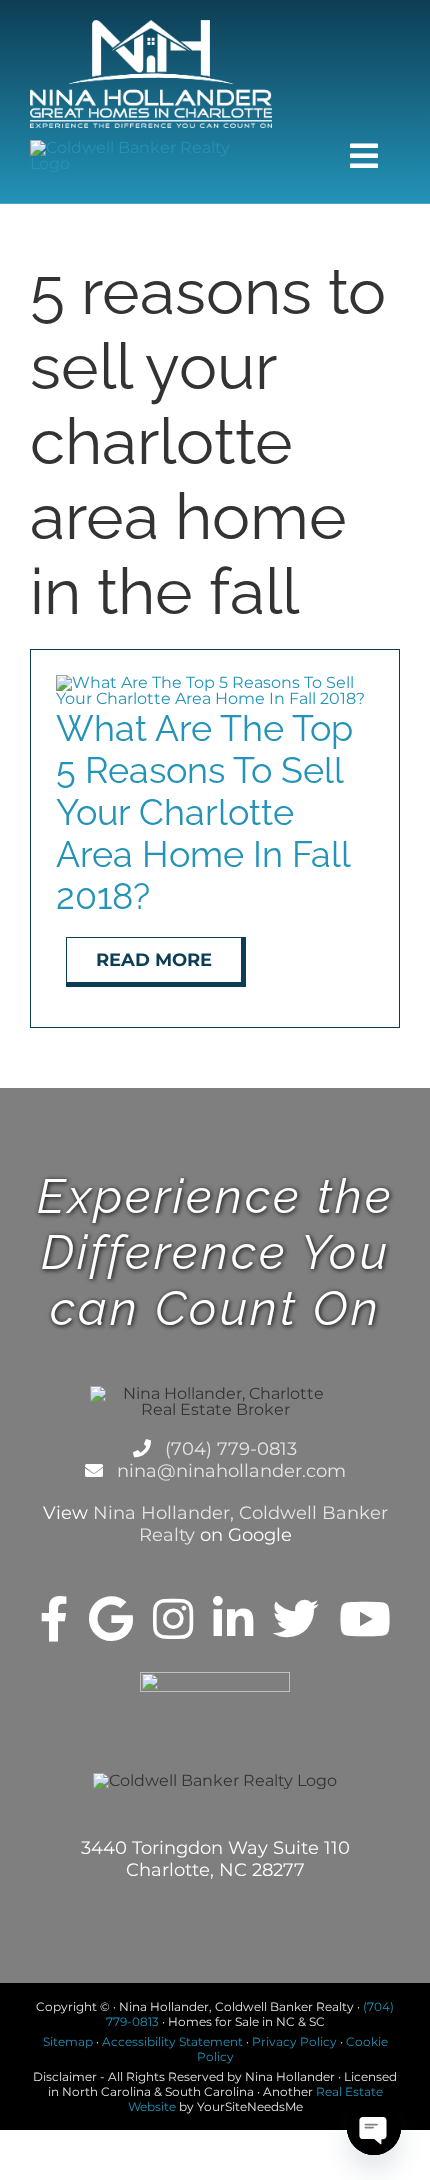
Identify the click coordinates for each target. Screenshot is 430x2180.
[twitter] (296, 1619)
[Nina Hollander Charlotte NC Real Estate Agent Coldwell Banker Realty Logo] (151, 27)
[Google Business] (111, 1619)
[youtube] (365, 1619)
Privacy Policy (294, 2041)
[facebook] (54, 1619)
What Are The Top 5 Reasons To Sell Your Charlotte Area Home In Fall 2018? (204, 812)
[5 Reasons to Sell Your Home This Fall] (215, 682)
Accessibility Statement (172, 2041)
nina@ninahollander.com (229, 1471)
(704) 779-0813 (228, 1449)
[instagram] (173, 1619)
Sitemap (68, 2041)
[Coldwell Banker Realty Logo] (151, 147)
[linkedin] (233, 1619)
